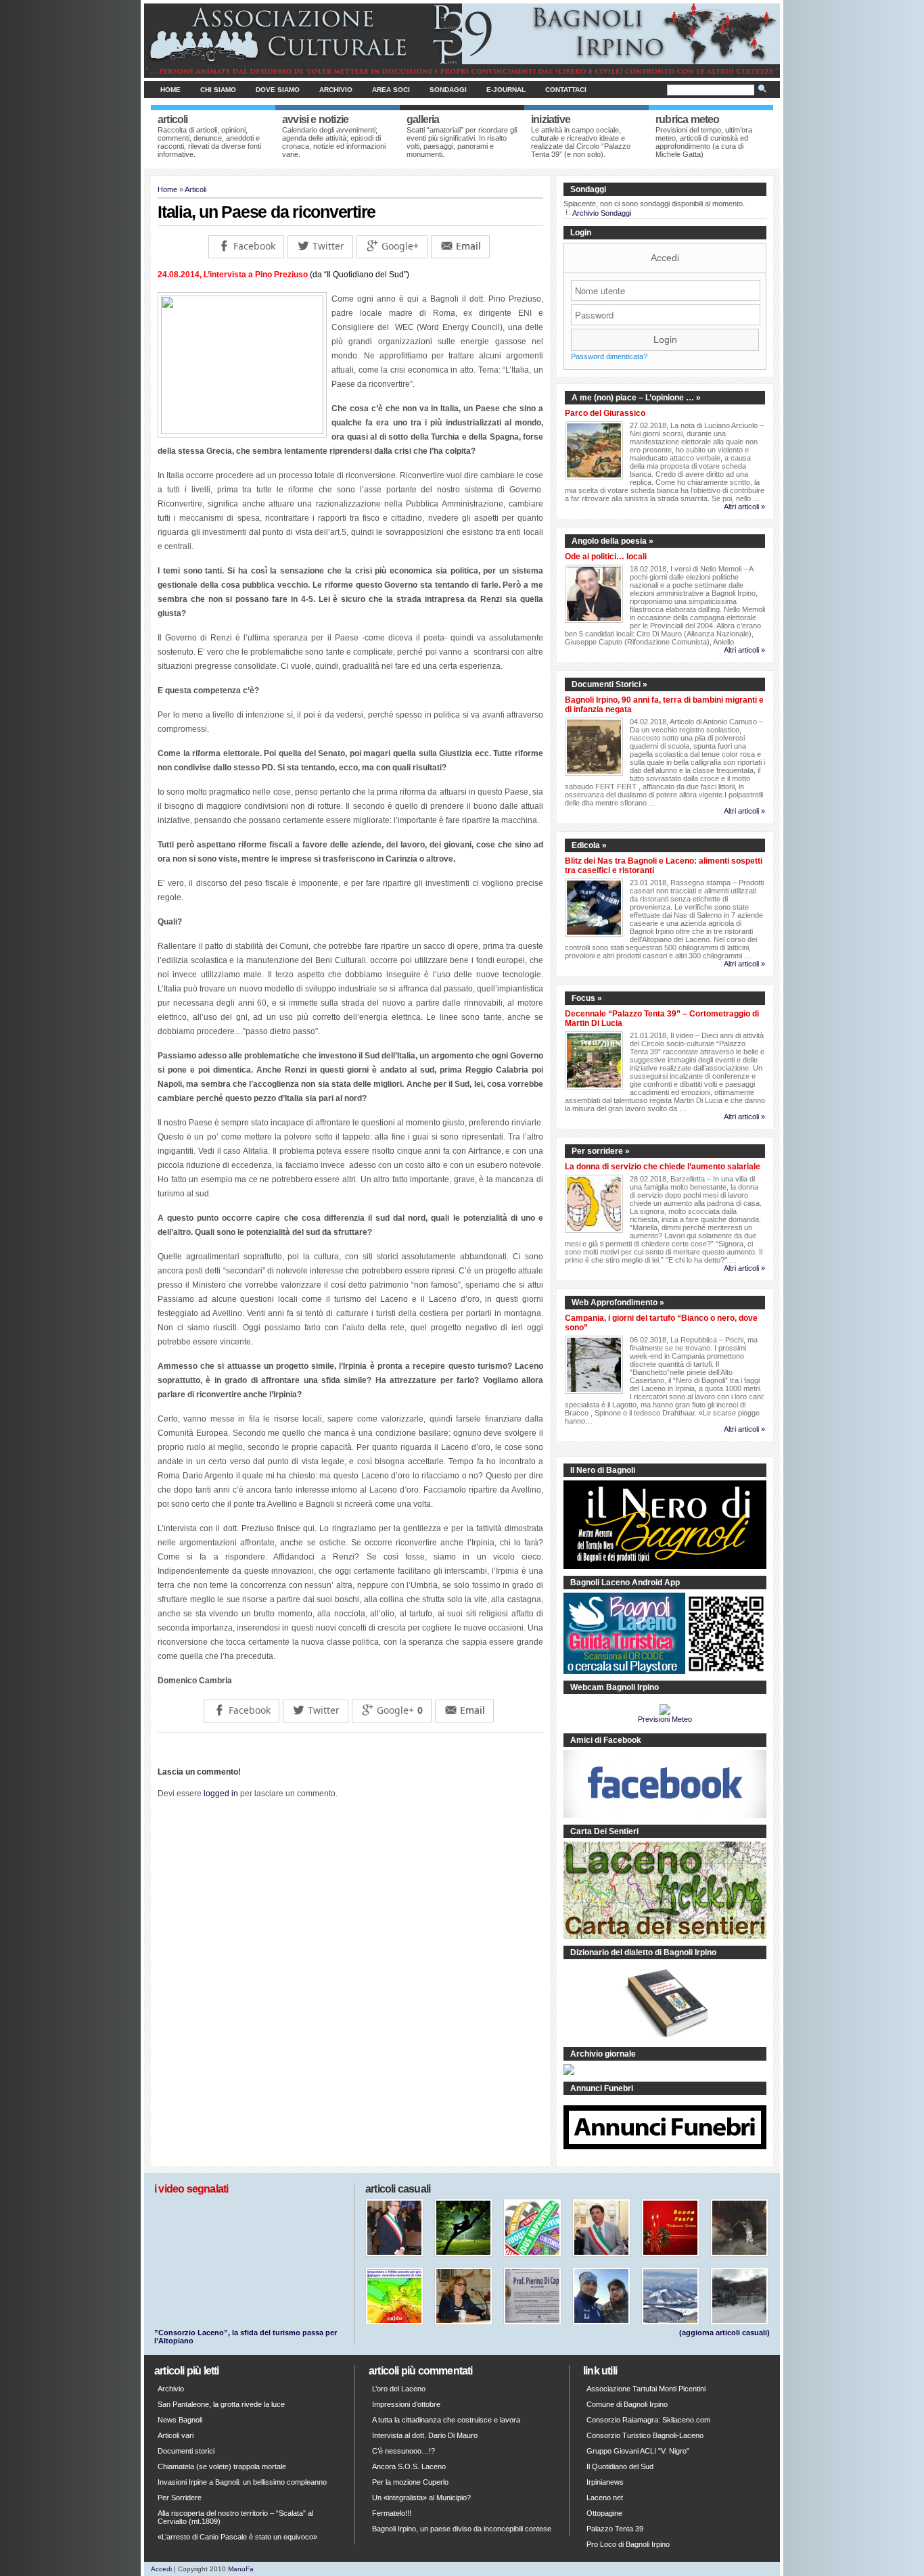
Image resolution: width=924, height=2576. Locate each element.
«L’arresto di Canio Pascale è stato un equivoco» (237, 2537)
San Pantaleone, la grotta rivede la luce (221, 2404)
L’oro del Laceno (399, 2389)
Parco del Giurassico (605, 413)
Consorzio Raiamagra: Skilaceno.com (648, 2420)
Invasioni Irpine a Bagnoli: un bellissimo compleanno (242, 2482)
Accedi (665, 258)
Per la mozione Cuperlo (410, 2482)
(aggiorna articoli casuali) (724, 2333)
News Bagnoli (180, 2420)
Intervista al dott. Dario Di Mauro (425, 2435)
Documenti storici (186, 2451)
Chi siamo (218, 90)
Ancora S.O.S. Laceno (409, 2466)
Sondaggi (448, 90)
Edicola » (589, 845)
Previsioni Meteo (665, 1719)
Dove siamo (278, 90)
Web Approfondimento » (618, 1303)
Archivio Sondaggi (602, 213)
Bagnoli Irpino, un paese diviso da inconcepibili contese (462, 2529)
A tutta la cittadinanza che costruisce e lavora (446, 2420)
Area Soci (391, 90)
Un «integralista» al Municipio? (421, 2498)
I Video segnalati (191, 2189)
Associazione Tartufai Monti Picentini (646, 2389)
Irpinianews (605, 2482)
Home (170, 90)
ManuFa (241, 2569)
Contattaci (566, 90)
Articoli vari (176, 2435)
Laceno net (605, 2498)
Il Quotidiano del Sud (620, 2466)
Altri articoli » (744, 507)
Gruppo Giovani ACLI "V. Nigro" (638, 2451)
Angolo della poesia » (613, 541)
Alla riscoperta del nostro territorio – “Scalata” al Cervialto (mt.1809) (235, 2517)
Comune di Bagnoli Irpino (627, 2404)
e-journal (506, 90)
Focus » (587, 998)
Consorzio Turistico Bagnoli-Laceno (645, 2435)
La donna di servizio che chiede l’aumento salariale (663, 1167)
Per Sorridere (180, 2498)
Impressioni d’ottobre (406, 2404)
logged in (221, 1794)
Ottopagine (604, 2513)
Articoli (195, 189)
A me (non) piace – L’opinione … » (636, 398)
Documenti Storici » (609, 684)
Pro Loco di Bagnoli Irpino (628, 2544)
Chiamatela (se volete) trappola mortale (222, 2466)
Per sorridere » (601, 1151)
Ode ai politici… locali (606, 557)
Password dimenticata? (609, 356)
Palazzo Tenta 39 (615, 2529)
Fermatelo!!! (392, 2513)
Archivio (336, 90)
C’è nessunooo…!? (403, 2451)
